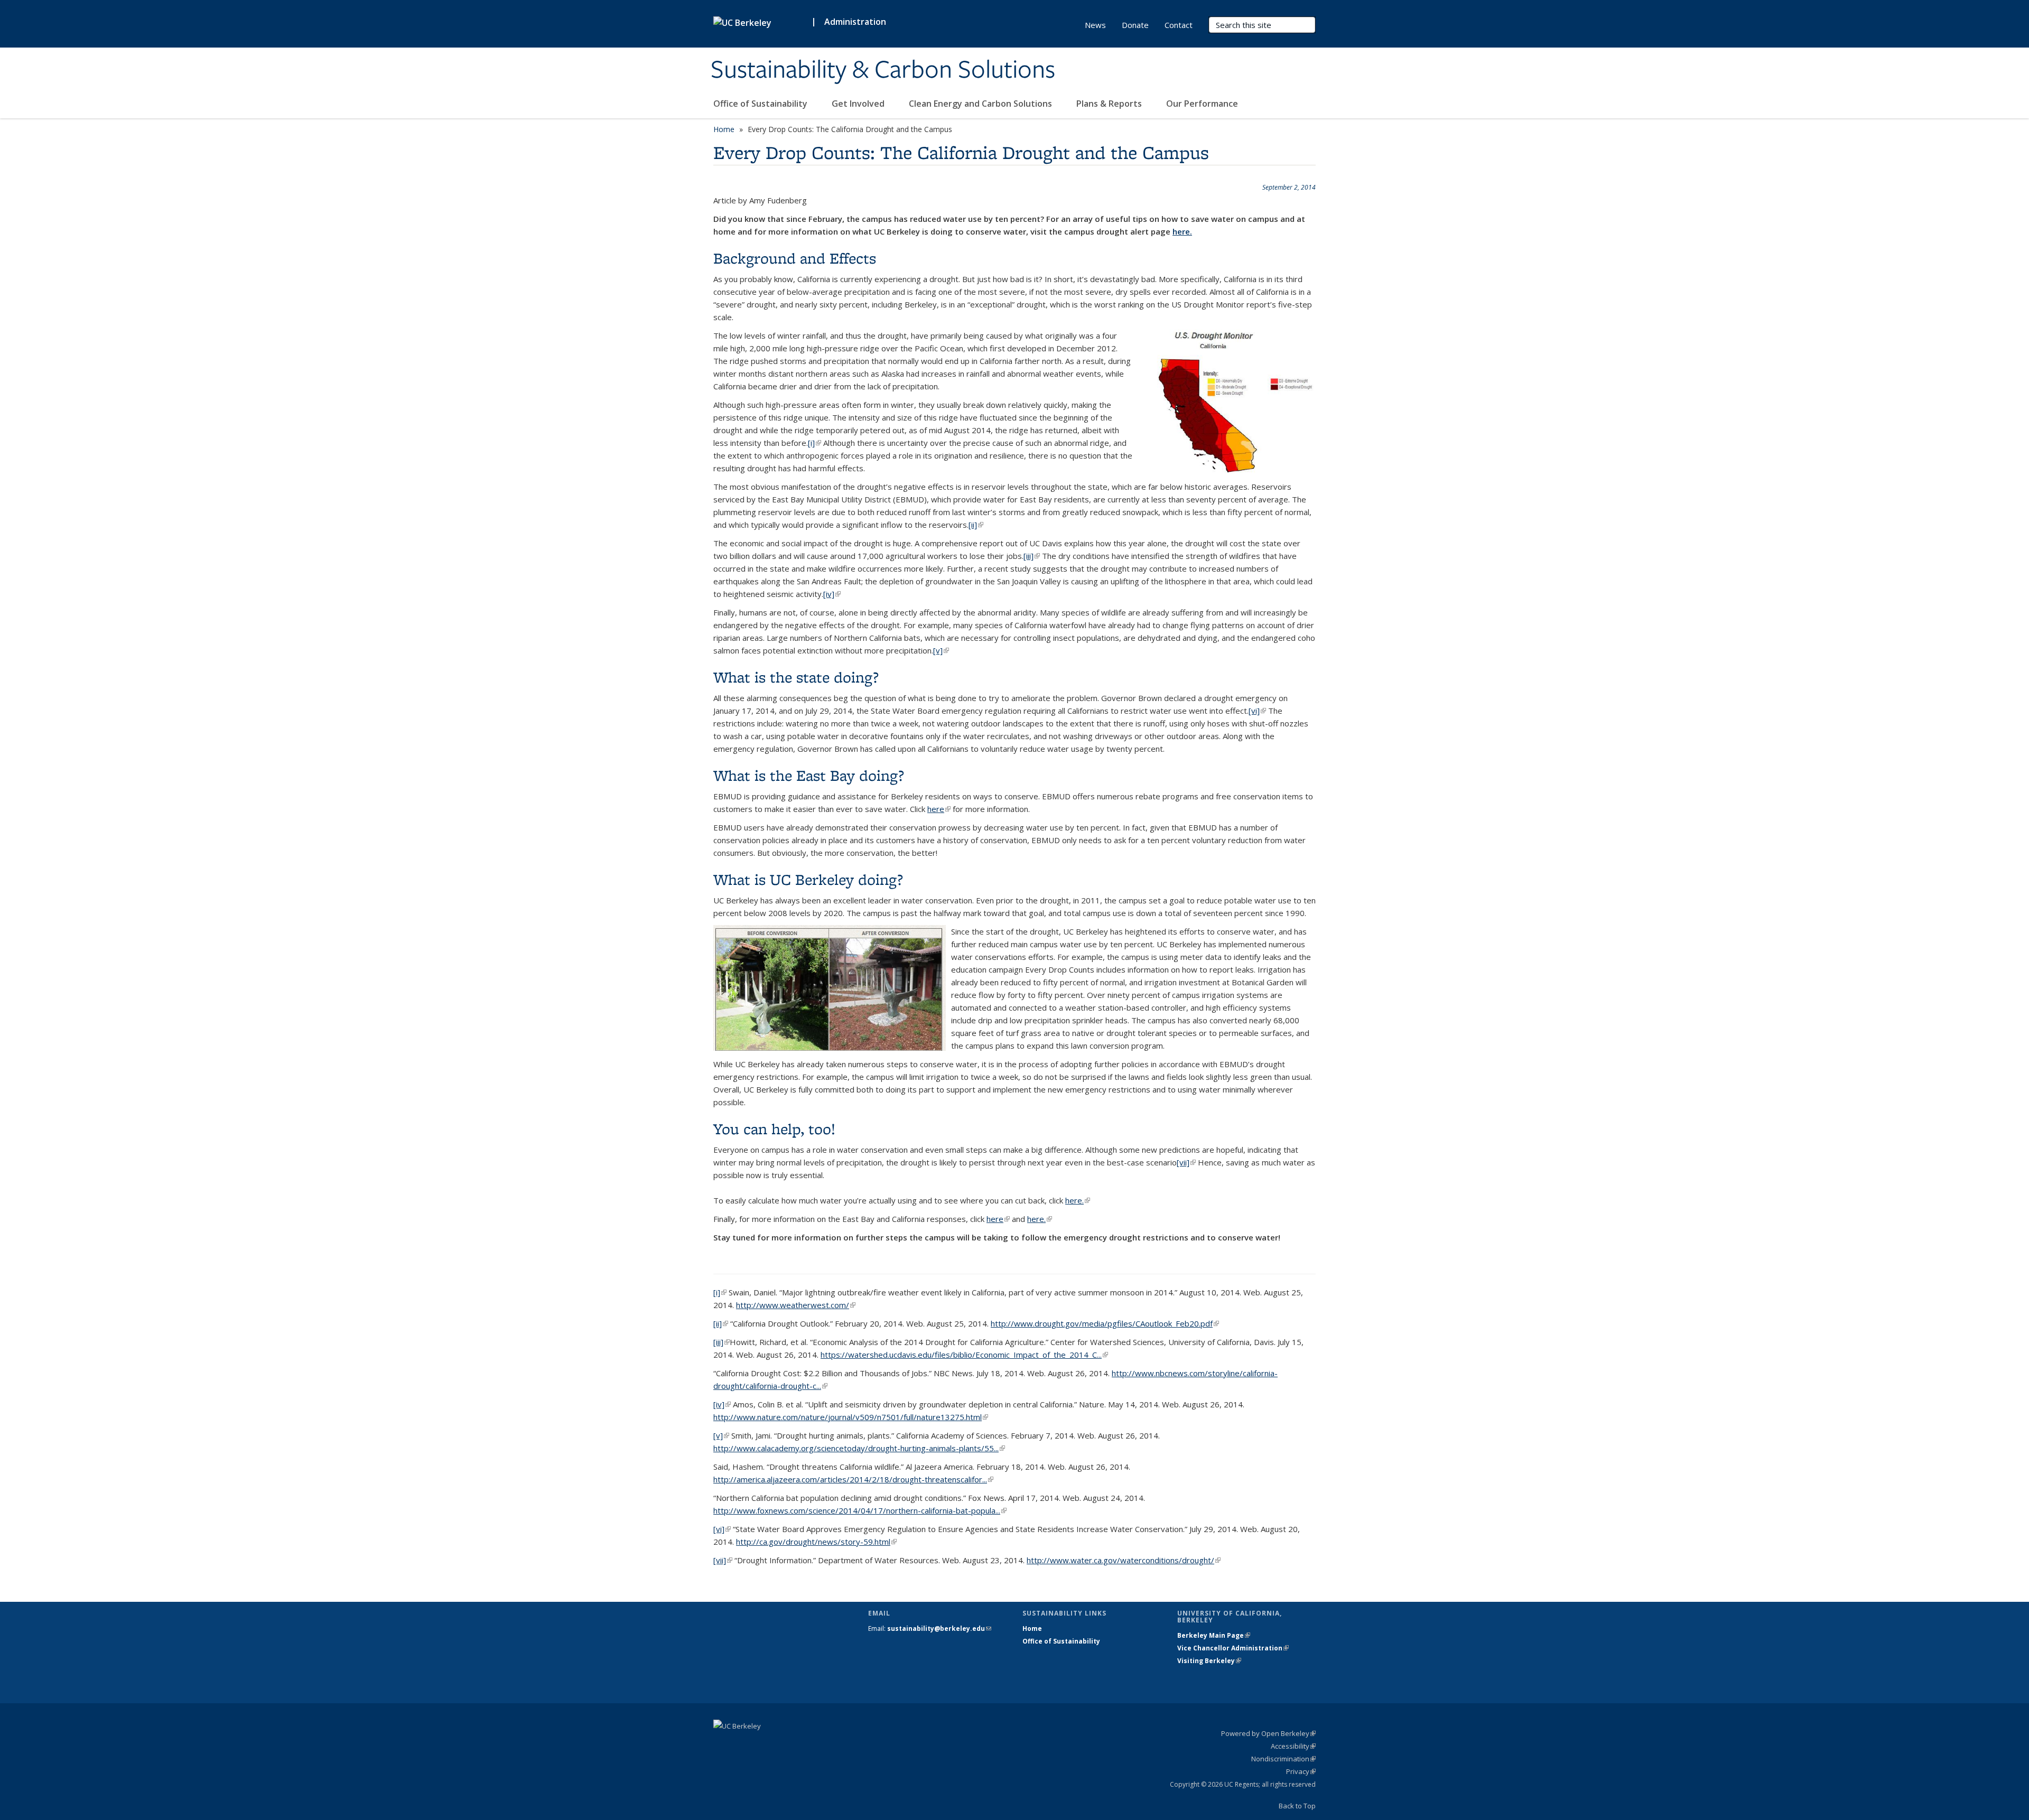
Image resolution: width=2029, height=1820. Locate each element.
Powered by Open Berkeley (1268, 1733)
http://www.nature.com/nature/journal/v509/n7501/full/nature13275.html (851, 1417)
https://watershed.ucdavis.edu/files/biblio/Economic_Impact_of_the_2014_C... (964, 1355)
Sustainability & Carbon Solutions (883, 70)
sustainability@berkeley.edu (939, 1628)
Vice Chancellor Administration (1233, 1648)
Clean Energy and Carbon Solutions (981, 104)
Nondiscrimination (1283, 1759)
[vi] (1257, 711)
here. (1182, 231)
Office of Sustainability (761, 104)
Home (724, 129)
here (939, 809)
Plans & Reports (1110, 104)
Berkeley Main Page (1214, 1635)
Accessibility (1293, 1746)
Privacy (1301, 1771)
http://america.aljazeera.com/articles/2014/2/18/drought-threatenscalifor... (853, 1479)
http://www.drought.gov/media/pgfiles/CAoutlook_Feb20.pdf (1105, 1323)
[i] (815, 443)
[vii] (1186, 1162)
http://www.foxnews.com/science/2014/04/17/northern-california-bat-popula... (860, 1510)
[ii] (976, 525)
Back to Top (1297, 1806)
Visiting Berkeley (1209, 1661)
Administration (855, 22)
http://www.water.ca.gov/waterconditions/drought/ (1124, 1560)
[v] (941, 650)
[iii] (1032, 556)
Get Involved (859, 104)
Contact (1179, 25)
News (1095, 25)
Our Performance (1203, 104)
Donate (1135, 25)
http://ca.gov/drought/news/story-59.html (816, 1542)
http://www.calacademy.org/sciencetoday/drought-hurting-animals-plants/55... (859, 1448)
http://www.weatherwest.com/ (796, 1305)
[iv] (832, 594)
